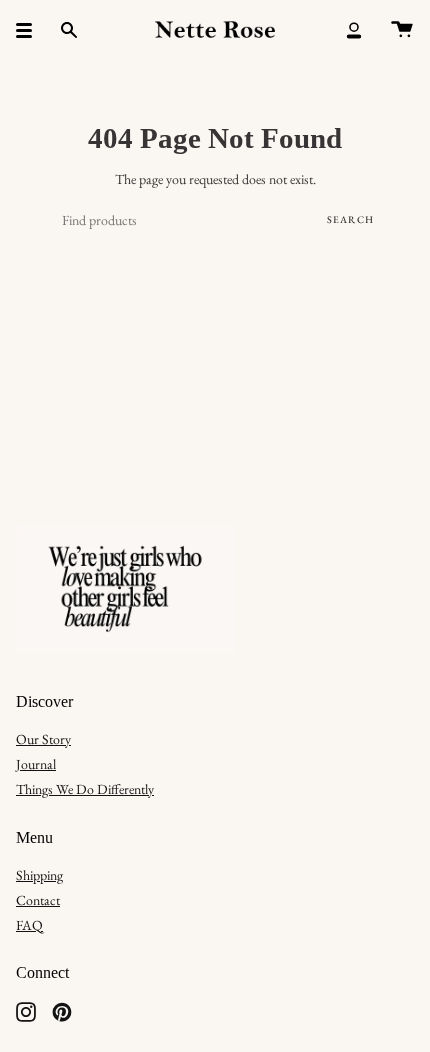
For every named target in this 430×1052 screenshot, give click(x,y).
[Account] (354, 30)
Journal (36, 764)
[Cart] (402, 30)
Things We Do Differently (85, 789)
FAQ (29, 925)
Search (350, 219)
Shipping (39, 875)
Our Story (43, 739)
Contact (38, 900)
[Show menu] (31, 30)
